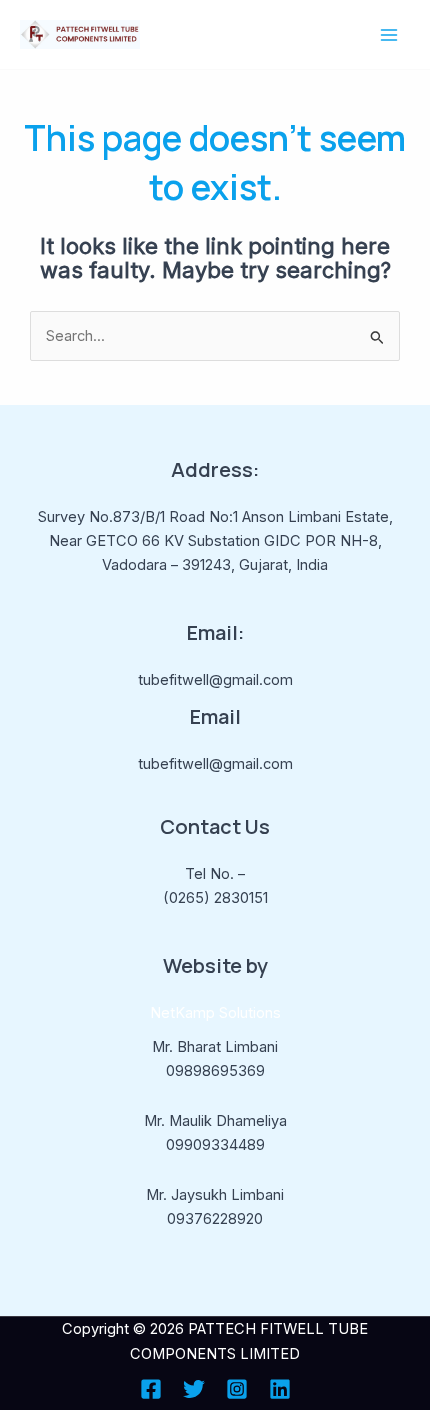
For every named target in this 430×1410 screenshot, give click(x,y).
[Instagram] (237, 1389)
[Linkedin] (280, 1389)
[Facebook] (151, 1389)
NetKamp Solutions (215, 1013)
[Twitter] (194, 1389)
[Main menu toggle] (389, 35)
